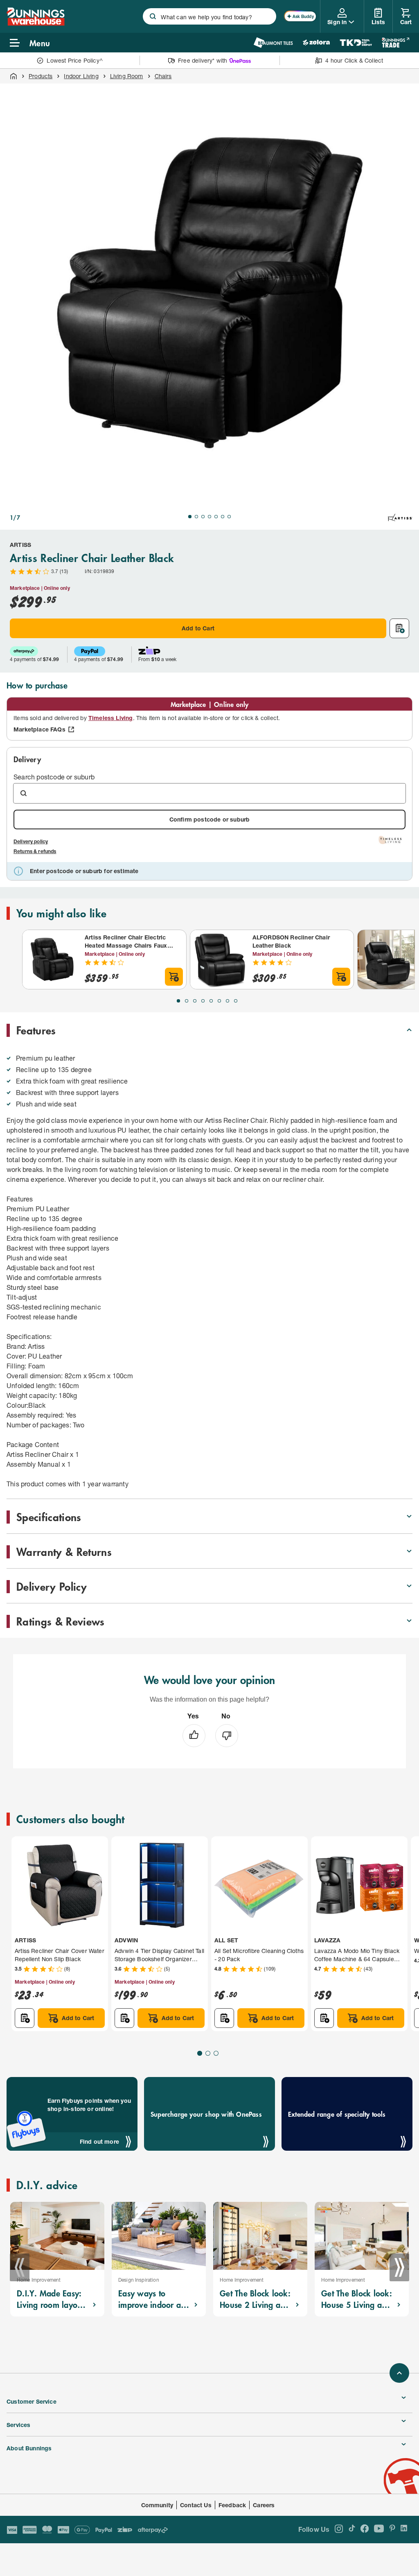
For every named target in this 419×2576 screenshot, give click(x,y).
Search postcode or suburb (54, 777)
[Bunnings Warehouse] (36, 23)
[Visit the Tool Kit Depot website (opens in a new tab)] (356, 43)
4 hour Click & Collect (354, 60)
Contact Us (196, 2505)
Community (157, 2505)
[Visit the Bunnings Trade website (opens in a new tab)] (395, 43)
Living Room (127, 76)
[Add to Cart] (174, 977)
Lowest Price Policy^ (75, 60)
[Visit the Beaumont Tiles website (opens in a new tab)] (273, 43)
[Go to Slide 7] (229, 517)
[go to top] (399, 2373)
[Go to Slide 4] (209, 517)
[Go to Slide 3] (203, 517)
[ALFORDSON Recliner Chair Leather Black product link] (220, 960)
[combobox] (209, 16)
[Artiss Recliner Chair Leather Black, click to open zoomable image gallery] (209, 293)
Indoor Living (81, 76)
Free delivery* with (203, 60)
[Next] (399, 2267)
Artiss (20, 545)
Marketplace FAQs (39, 729)
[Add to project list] (399, 628)
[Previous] (20, 2267)
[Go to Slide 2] (196, 517)
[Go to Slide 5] (216, 517)
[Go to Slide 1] (190, 517)
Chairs (163, 76)
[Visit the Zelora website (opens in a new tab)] (316, 43)
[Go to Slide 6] (223, 517)
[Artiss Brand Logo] (400, 517)
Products (41, 76)
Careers (264, 2505)
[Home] (14, 76)
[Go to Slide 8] (236, 1001)
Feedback (232, 2505)
